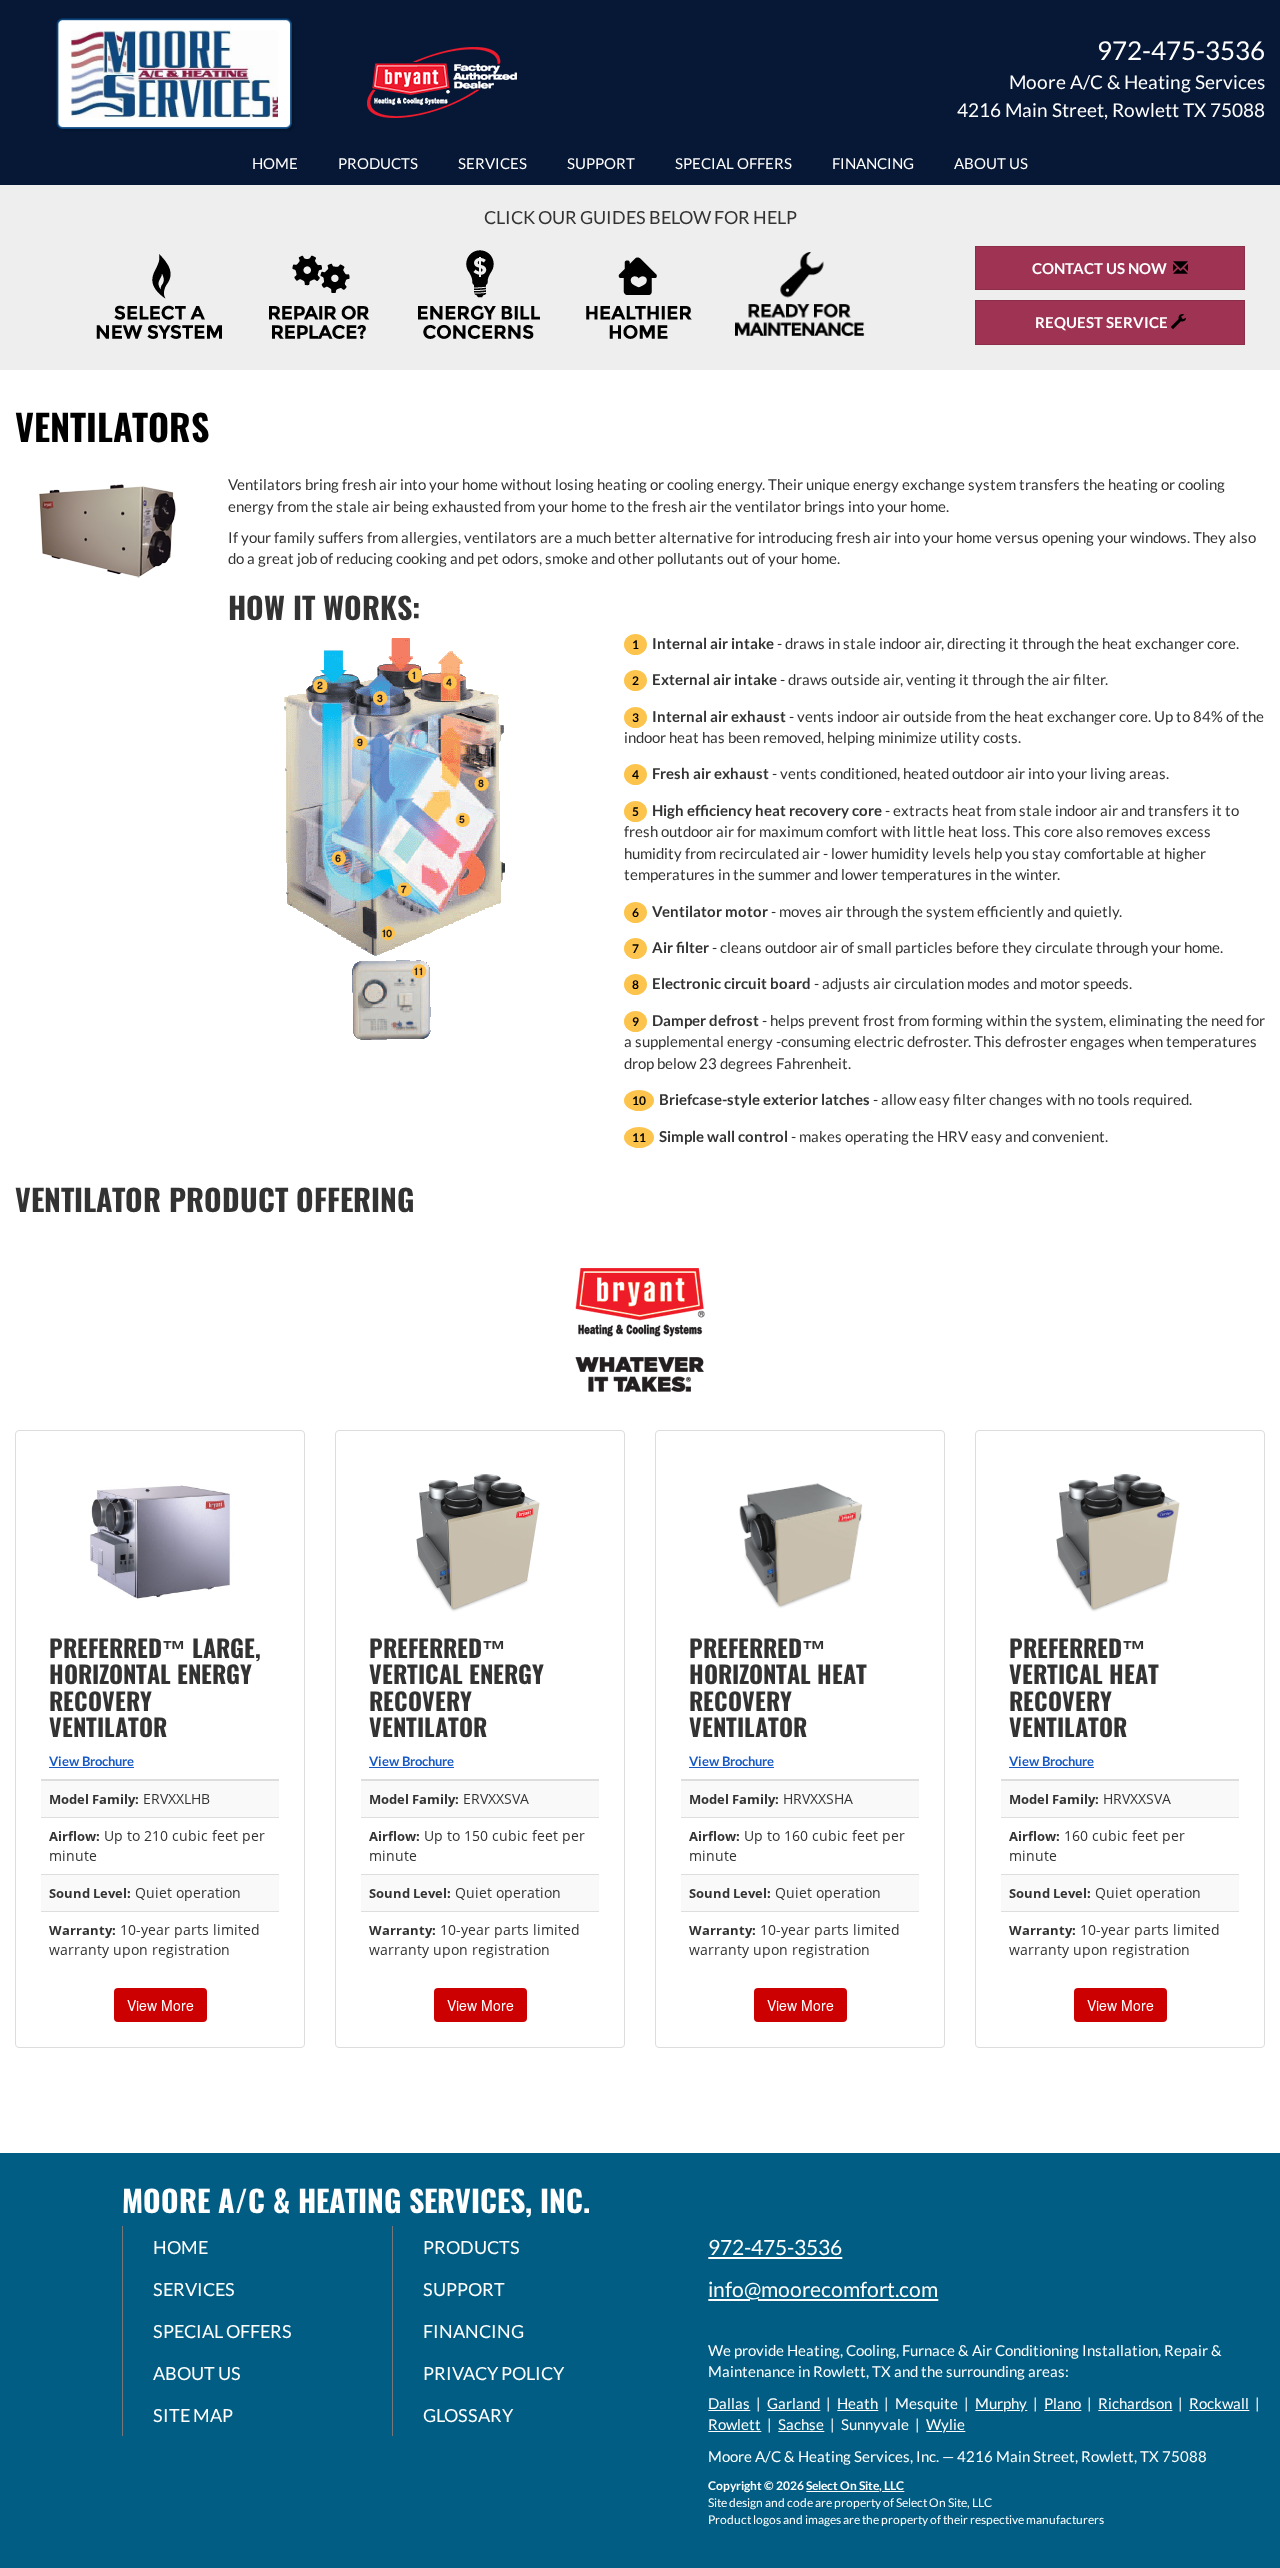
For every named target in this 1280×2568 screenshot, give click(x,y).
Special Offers (733, 163)
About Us (991, 163)
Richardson (1135, 2403)
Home (275, 163)
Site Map (193, 2415)
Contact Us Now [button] (1102, 268)
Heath (857, 2403)
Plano (1062, 2403)
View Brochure (91, 1761)
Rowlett (734, 2424)
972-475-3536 (775, 2246)
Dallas (729, 2403)
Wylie (945, 2424)
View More (160, 2005)
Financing (873, 163)
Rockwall (1219, 2403)
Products (378, 163)
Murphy (1001, 2403)
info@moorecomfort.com (823, 2288)
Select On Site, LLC (855, 2485)
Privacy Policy (493, 2373)
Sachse (801, 2424)
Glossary (468, 2415)
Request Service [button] (1103, 322)
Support (601, 163)
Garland (793, 2403)
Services (492, 163)
